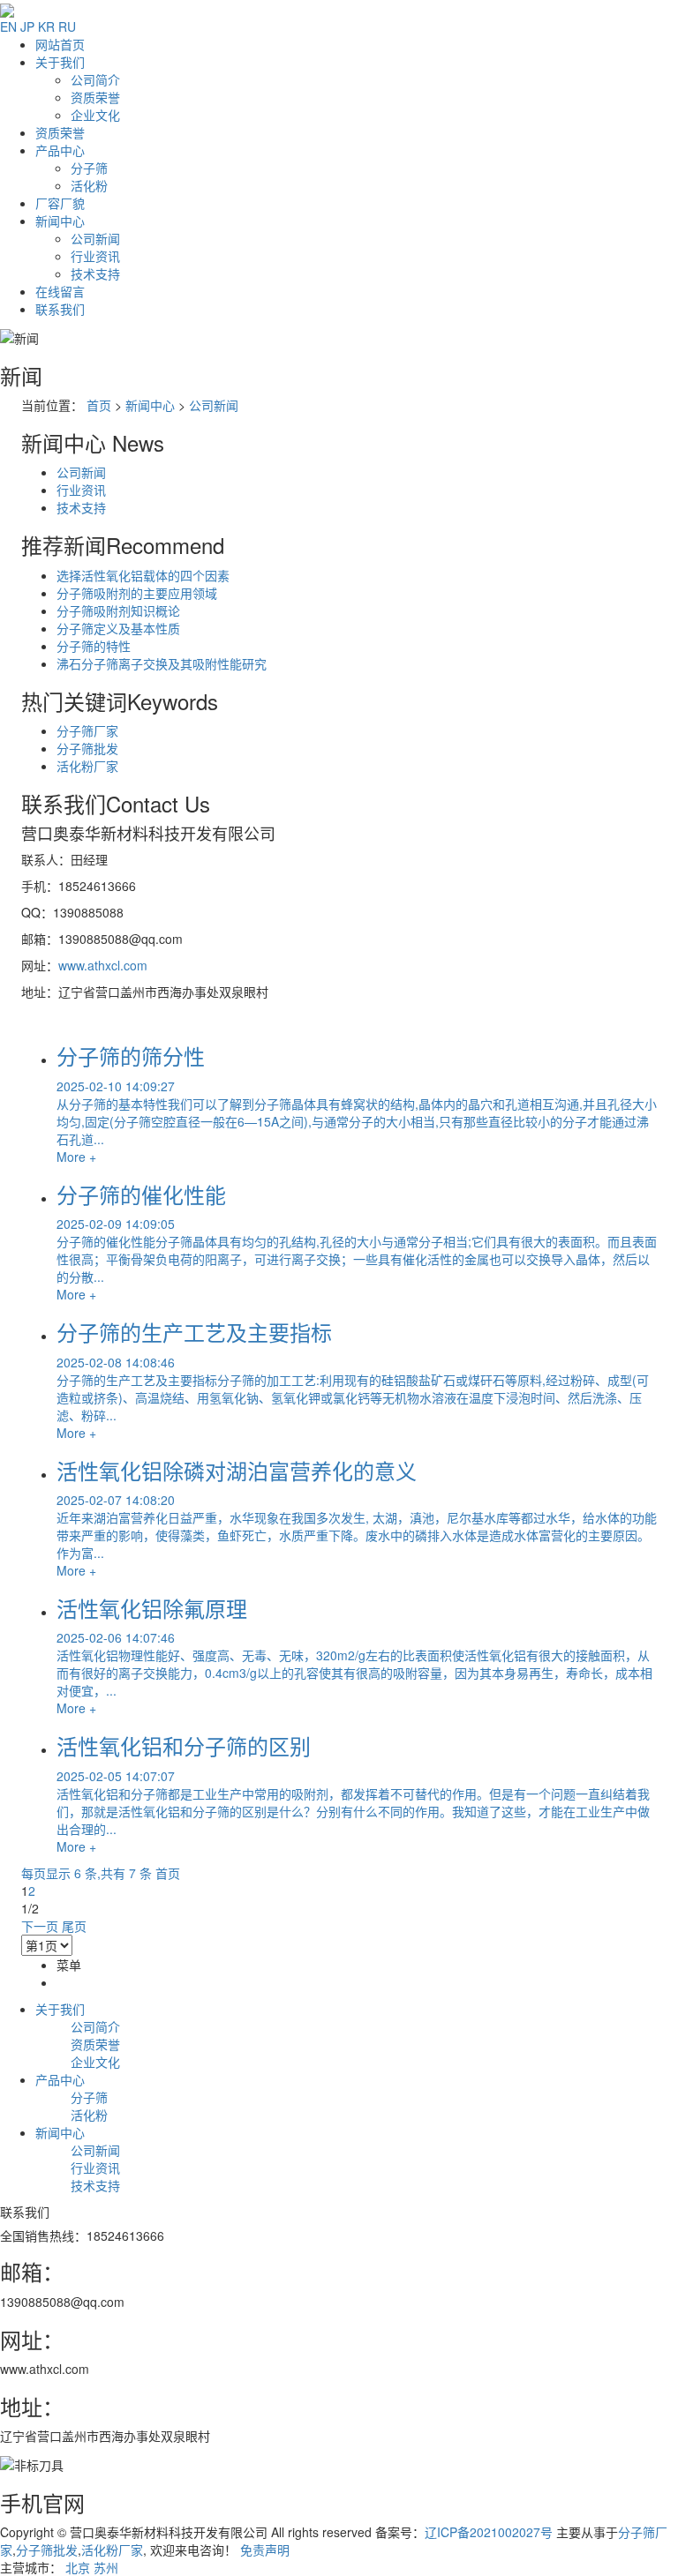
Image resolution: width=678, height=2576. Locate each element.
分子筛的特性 (94, 646)
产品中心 (60, 150)
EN (8, 26)
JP (27, 26)
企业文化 (95, 115)
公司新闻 (95, 238)
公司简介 (95, 79)
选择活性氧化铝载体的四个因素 (143, 575)
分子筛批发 (87, 748)
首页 (99, 405)
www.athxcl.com (103, 965)
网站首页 (60, 44)
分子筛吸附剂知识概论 (118, 610)
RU (67, 26)
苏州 (106, 2567)
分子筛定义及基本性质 (118, 628)
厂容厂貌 (60, 203)
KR (46, 26)
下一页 (40, 1926)
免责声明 (265, 2550)
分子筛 (89, 168)
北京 (78, 2567)
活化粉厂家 (87, 766)
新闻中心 (60, 221)
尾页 (74, 1926)
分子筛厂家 (87, 730)
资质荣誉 (95, 97)
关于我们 (60, 62)
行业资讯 (95, 256)
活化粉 (89, 185)
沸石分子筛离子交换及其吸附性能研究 (162, 663)
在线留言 (60, 291)
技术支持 (95, 273)
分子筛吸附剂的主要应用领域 (137, 593)
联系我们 (60, 309)
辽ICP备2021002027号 (489, 2532)
